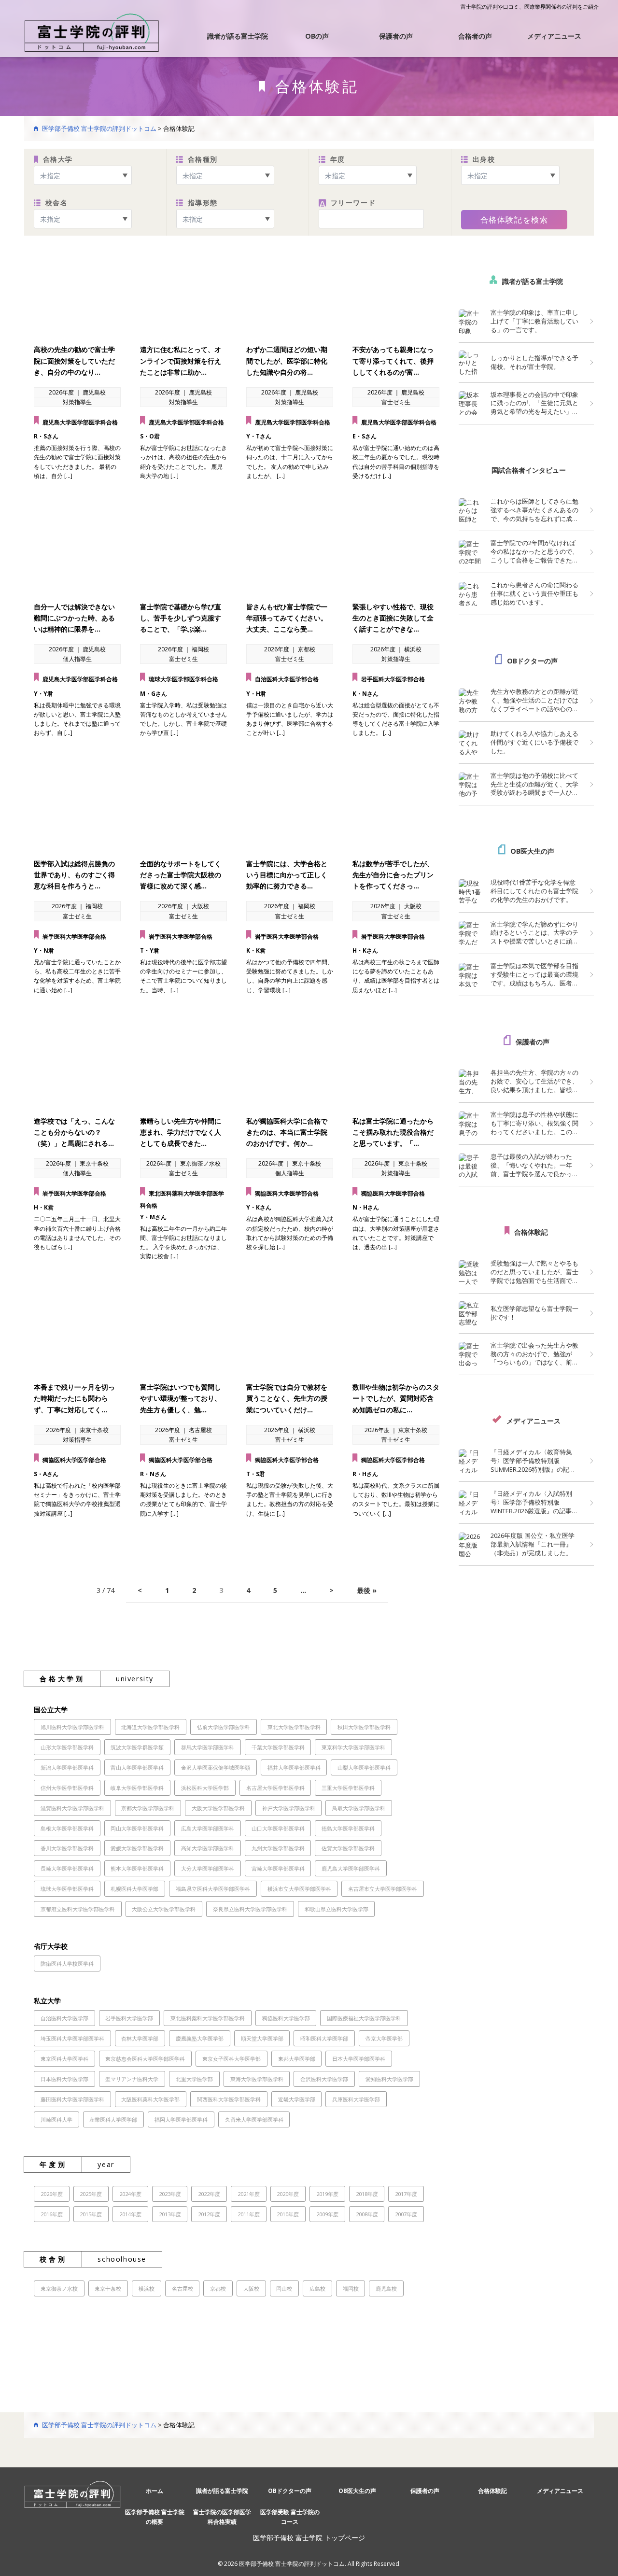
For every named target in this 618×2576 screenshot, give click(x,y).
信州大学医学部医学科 (67, 1788)
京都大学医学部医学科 (148, 1808)
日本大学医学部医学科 (359, 2059)
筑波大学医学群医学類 (137, 1747)
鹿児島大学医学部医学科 (351, 1868)
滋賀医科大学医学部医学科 (72, 1808)
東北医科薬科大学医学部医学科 (208, 2018)
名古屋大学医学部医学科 (275, 1788)
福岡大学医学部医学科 (181, 2119)
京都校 (218, 2288)
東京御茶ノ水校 (59, 2288)
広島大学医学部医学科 (208, 1828)
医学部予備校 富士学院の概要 (155, 2517)
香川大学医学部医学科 (67, 1848)
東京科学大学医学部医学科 (353, 1747)
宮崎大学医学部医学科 (278, 1868)
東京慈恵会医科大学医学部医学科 (145, 2059)
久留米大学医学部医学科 (254, 2119)
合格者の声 (475, 36)
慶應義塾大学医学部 (200, 2038)
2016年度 (52, 2214)
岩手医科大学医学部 (129, 2018)
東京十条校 (108, 2288)
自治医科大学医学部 (64, 2018)
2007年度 (406, 2214)
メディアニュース (554, 36)
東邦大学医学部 (297, 2059)
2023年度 (170, 2194)
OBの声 (317, 36)
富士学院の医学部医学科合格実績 (222, 2517)
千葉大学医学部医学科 (278, 1747)
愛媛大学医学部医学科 (137, 1848)
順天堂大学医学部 (262, 2038)
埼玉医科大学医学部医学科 (72, 2038)
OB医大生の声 (532, 851)
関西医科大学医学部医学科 (229, 2099)
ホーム (154, 2491)
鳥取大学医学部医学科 (359, 1808)
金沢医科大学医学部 (324, 2079)
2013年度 (170, 2214)
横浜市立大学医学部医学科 (299, 1889)
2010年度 (288, 2214)
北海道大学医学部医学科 (150, 1727)
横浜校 (147, 2288)
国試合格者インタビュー (529, 470)
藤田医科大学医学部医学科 (72, 2099)
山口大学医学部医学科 (278, 1828)
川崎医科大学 (56, 2119)
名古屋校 (183, 2288)
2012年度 (209, 2214)
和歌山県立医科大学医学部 (337, 1909)
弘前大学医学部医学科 (224, 1727)
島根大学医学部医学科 (67, 1828)
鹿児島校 (386, 2288)
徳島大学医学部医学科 (348, 1828)
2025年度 (91, 2194)
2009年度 (327, 2214)
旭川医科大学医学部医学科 (72, 1727)
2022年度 (209, 2194)
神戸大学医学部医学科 (289, 1808)
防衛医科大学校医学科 (67, 1964)
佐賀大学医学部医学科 (348, 1848)
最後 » (367, 1590)
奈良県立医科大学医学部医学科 (250, 1909)
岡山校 (284, 2288)
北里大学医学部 (194, 2079)
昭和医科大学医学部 (324, 2038)
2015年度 (91, 2214)
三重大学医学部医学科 (348, 1788)
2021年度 (249, 2194)
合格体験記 (531, 1232)
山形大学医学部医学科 (67, 1747)
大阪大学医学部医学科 (218, 1808)
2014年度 (130, 2214)
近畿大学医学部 (297, 2099)
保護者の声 (396, 36)
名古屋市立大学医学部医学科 (383, 1889)
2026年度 (52, 2194)
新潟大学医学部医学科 (67, 1767)
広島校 (317, 2288)
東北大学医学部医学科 (294, 1727)
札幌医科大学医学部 (134, 1889)
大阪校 (251, 2288)
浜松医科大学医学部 (205, 1788)
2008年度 (367, 2214)
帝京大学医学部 (384, 2038)
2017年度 (406, 2194)
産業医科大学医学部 (113, 2119)
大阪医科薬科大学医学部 (150, 2099)
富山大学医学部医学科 (137, 1767)
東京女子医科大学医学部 (232, 2059)
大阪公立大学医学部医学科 (164, 1909)
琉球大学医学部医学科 (67, 1889)
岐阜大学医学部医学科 (137, 1788)
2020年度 (288, 2194)
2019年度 (327, 2194)
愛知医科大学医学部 (389, 2079)
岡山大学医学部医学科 (137, 1828)
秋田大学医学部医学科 (364, 1727)
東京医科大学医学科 (64, 2059)
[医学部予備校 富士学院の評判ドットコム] (92, 32)
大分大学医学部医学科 (208, 1868)
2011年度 (249, 2214)
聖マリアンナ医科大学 (132, 2079)
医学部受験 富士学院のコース (290, 2517)
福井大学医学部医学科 (294, 1767)
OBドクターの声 (532, 661)
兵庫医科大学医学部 (356, 2099)
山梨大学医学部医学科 (364, 1767)
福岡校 (351, 2288)
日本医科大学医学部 (64, 2079)
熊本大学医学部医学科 (137, 1868)
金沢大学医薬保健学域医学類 (216, 1767)
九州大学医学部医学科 (278, 1848)
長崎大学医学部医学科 (67, 1868)
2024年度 (130, 2194)
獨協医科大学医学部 (286, 2018)
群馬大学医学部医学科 (208, 1747)
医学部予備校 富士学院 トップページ (309, 2538)
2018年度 (367, 2194)
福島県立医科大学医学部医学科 (213, 1889)
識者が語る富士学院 (238, 36)
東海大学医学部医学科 (257, 2079)
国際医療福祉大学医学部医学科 (364, 2018)
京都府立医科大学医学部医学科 (78, 1909)
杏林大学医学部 (140, 2038)
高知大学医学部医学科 (208, 1848)
